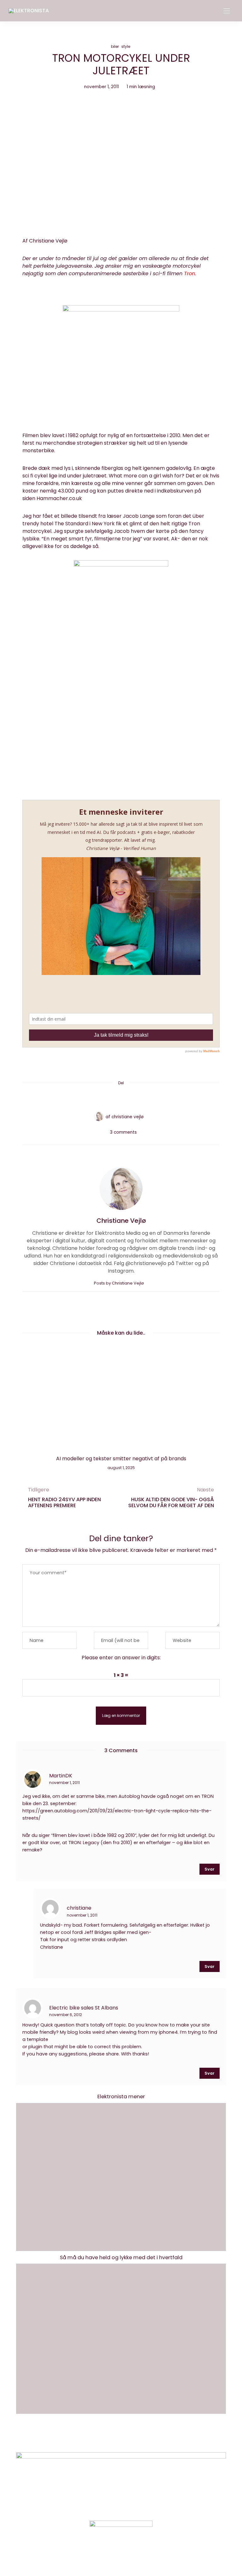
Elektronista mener (121, 2097)
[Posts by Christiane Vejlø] (99, 1116)
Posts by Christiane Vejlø (119, 1283)
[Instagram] (110, 2555)
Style (126, 46)
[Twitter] (109, 1098)
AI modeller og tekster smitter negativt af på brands (121, 1459)
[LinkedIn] (145, 1098)
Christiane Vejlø (128, 1117)
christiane (79, 1908)
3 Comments (123, 1132)
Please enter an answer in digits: (121, 1658)
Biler (115, 46)
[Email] (121, 1098)
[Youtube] (132, 2555)
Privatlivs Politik (135, 2438)
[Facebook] (97, 1098)
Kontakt (98, 2438)
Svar (210, 1869)
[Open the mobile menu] (227, 11)
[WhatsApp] (133, 1098)
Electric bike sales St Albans (84, 2007)
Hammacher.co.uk (59, 498)
